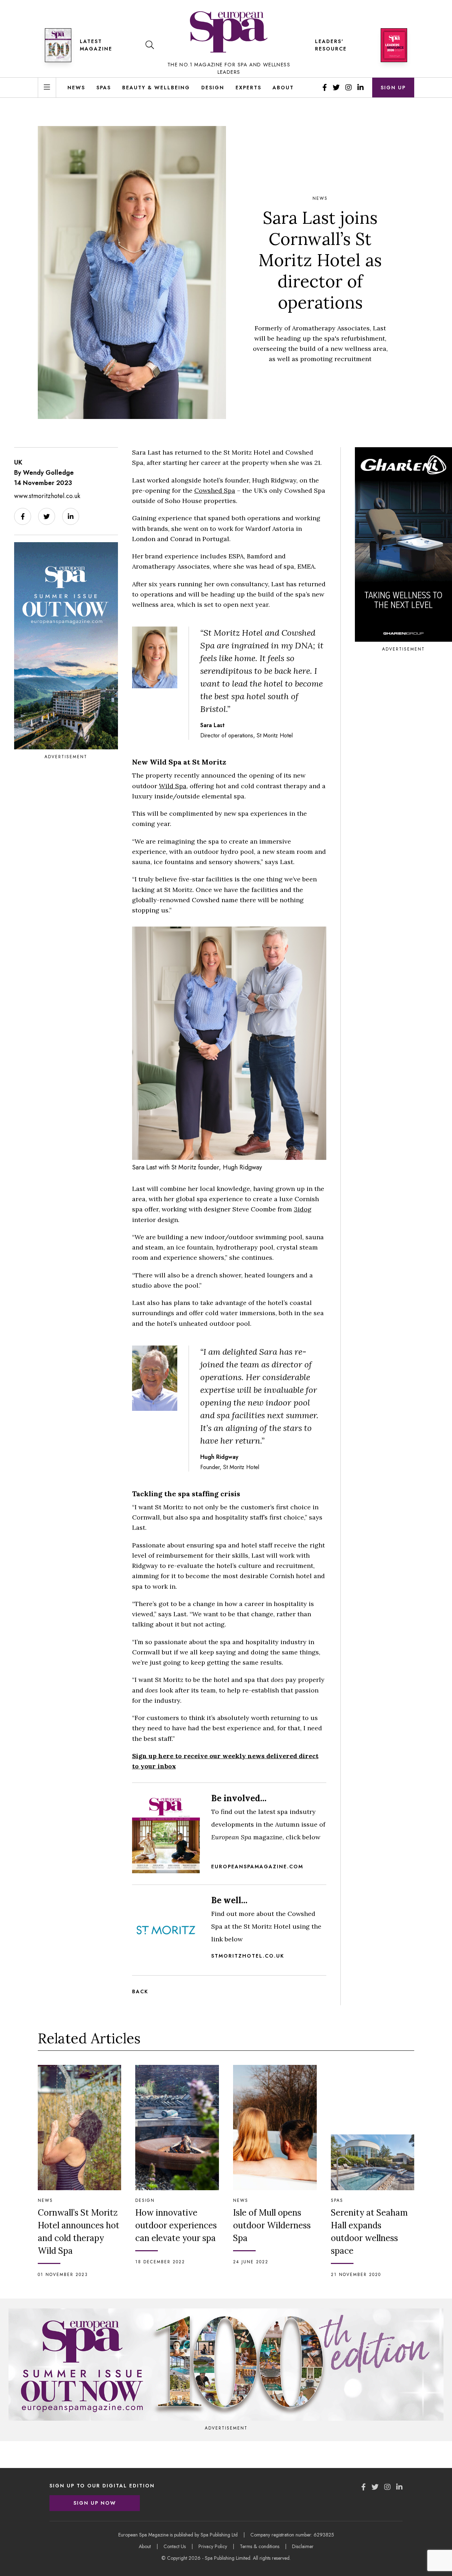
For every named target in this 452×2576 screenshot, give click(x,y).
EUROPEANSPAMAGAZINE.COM (257, 1867)
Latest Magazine (96, 45)
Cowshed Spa (215, 490)
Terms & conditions (260, 2546)
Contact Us (175, 2546)
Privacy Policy (213, 2546)
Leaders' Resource (331, 45)
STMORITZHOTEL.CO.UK (248, 1956)
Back (140, 1991)
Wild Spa (173, 786)
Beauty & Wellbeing (156, 88)
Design (213, 88)
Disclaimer (303, 2546)
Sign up (393, 88)
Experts (248, 88)
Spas (104, 88)
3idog (303, 1209)
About (283, 88)
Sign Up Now (95, 2503)
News (76, 88)
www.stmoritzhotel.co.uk (47, 496)
